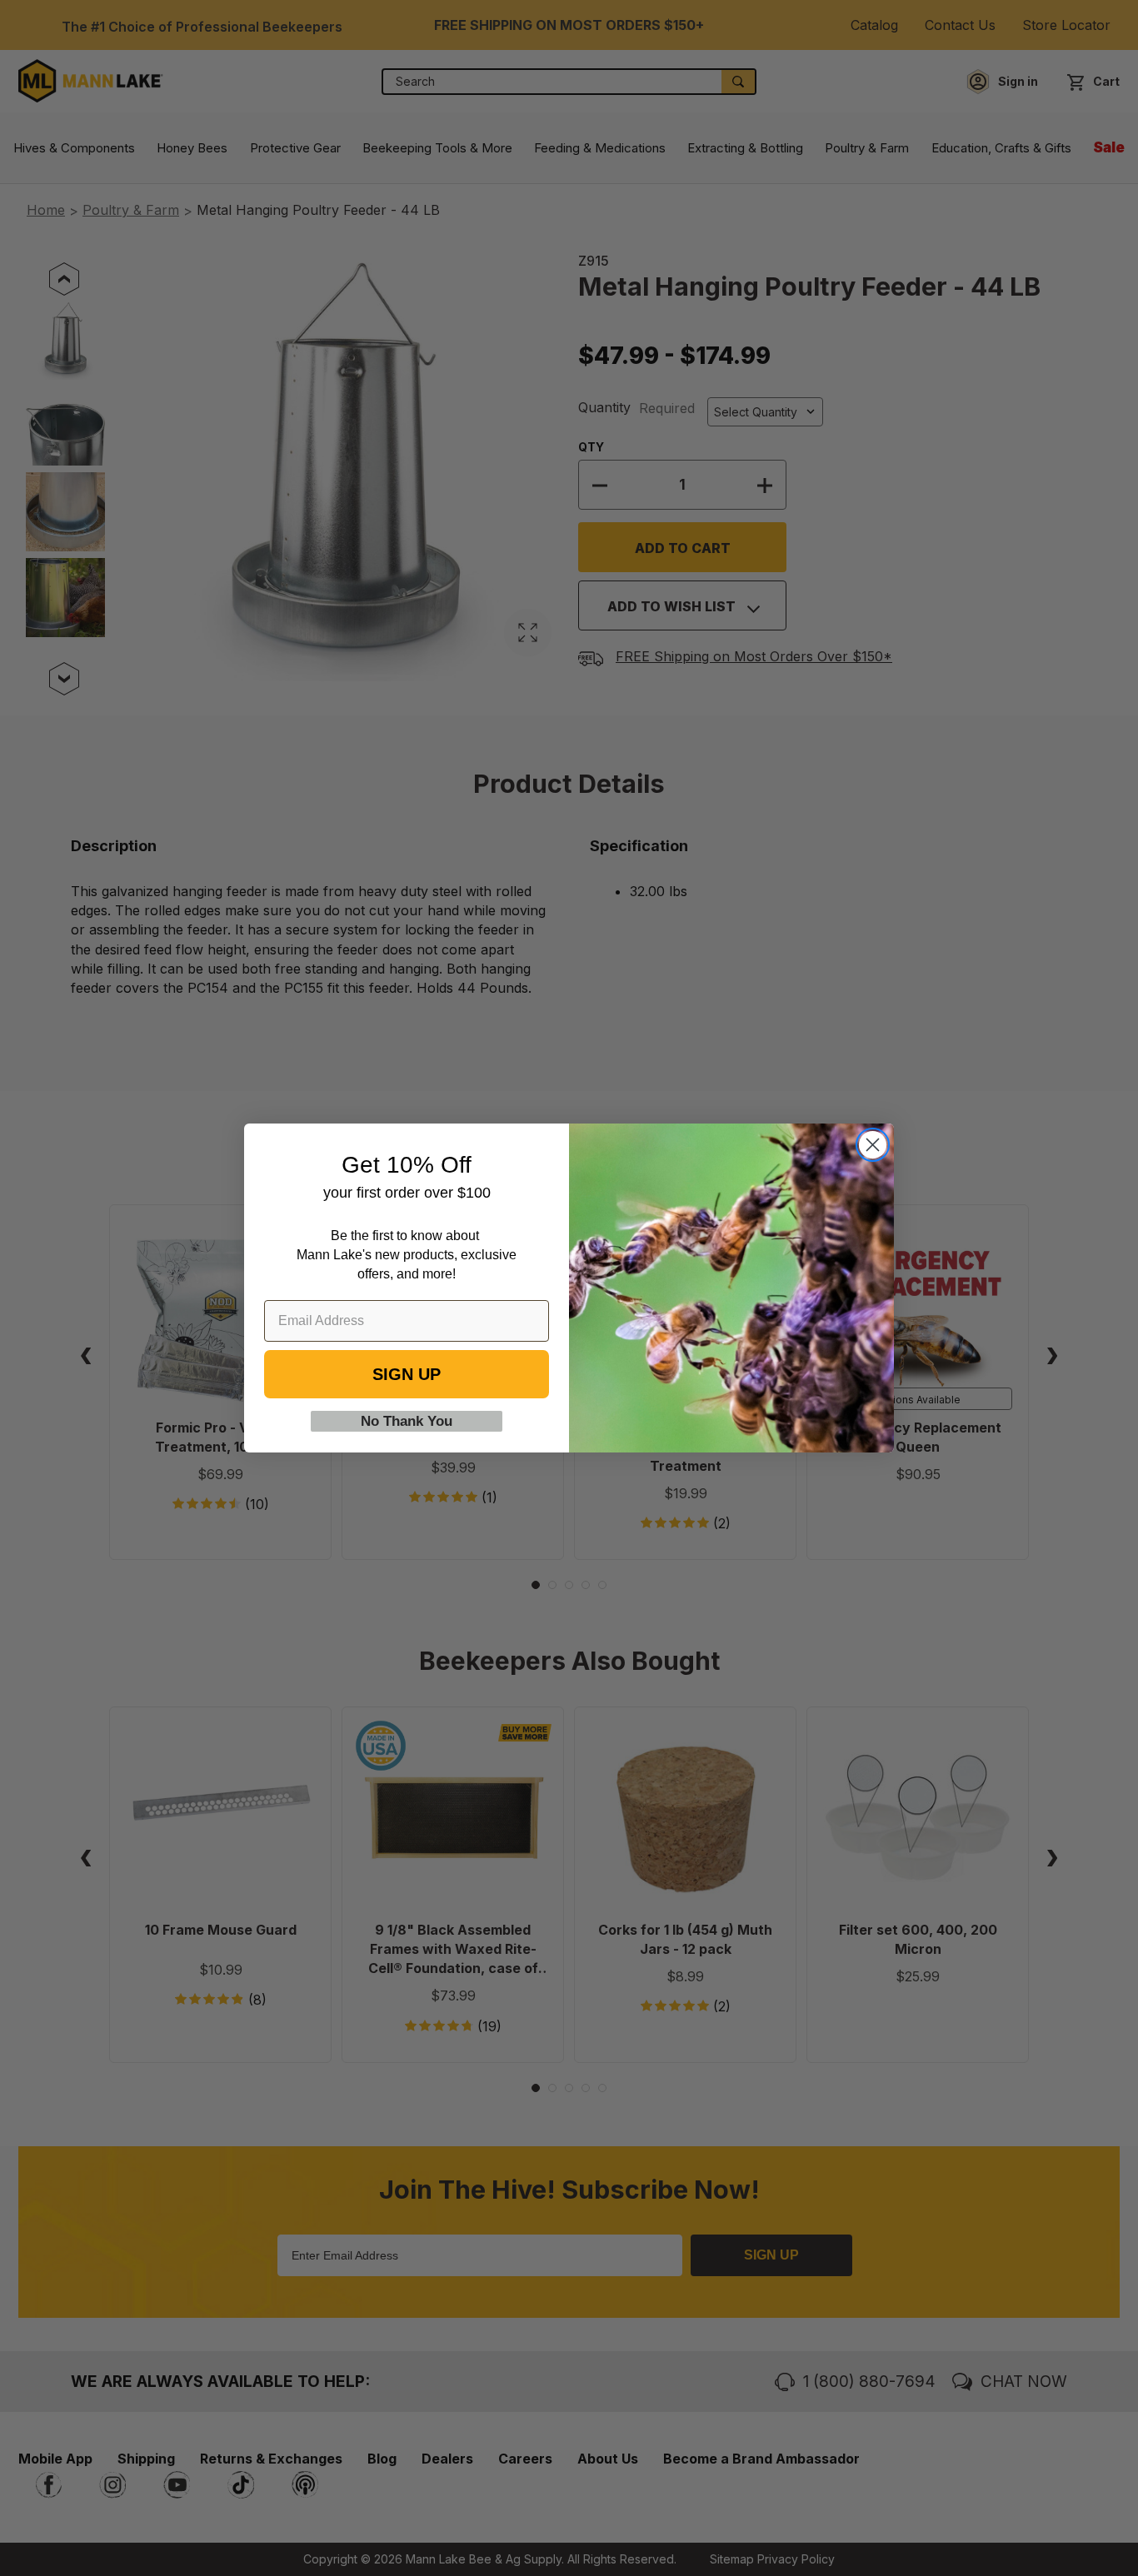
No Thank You (407, 1421)
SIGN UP (407, 1374)
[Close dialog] (873, 1145)
